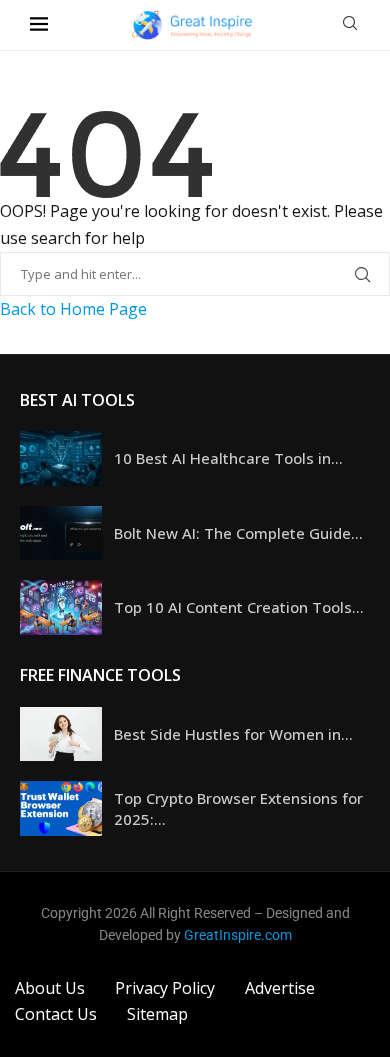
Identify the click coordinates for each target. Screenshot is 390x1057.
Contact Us (56, 1014)
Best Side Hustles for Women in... (233, 734)
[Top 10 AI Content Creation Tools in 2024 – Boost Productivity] (61, 607)
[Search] (350, 25)
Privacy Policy (165, 988)
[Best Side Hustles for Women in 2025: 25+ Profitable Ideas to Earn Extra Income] (61, 734)
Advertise (280, 988)
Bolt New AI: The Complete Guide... (238, 533)
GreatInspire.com (238, 935)
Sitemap (157, 1014)
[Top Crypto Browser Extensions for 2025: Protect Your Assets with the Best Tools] (61, 808)
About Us (50, 988)
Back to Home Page (73, 309)
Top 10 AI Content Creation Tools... (239, 607)
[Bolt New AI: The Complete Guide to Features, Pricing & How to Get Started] (61, 533)
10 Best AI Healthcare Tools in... (228, 458)
